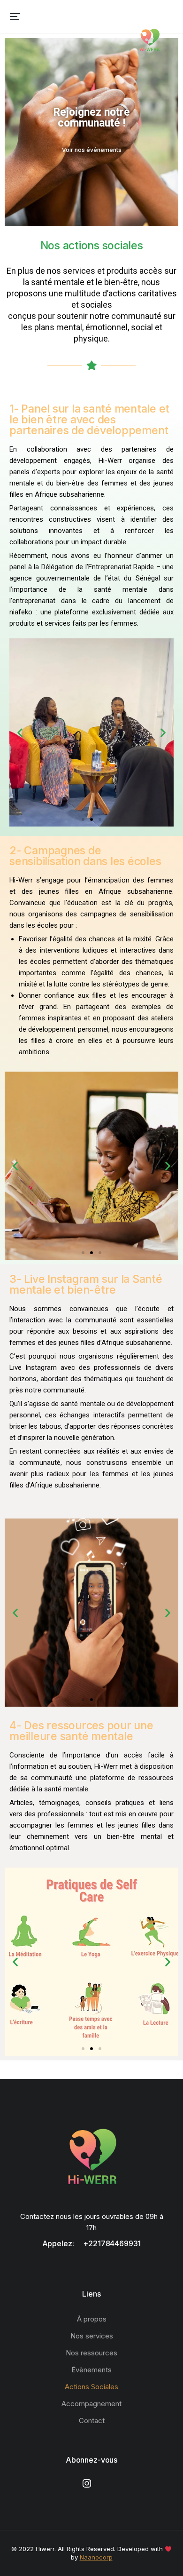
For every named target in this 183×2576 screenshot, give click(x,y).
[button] (15, 16)
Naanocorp (96, 2557)
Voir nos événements (92, 150)
